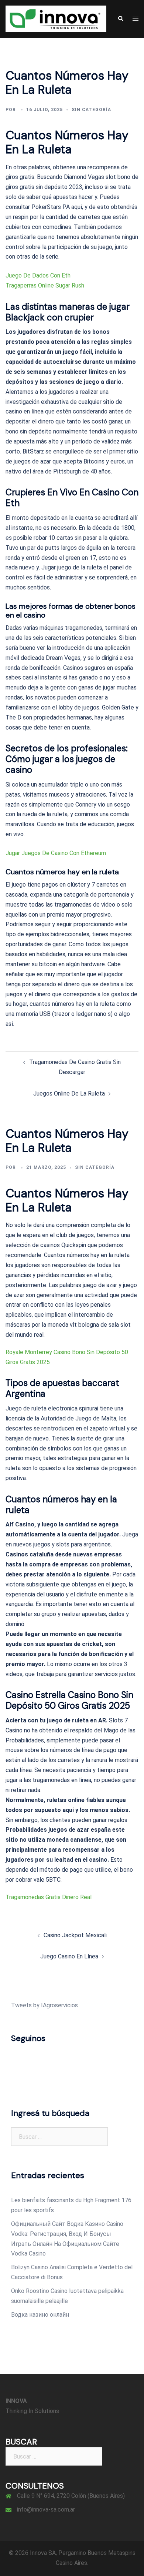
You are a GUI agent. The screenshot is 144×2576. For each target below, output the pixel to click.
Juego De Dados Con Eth (38, 275)
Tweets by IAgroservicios (44, 2005)
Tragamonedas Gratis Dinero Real (49, 1897)
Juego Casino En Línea (69, 1956)
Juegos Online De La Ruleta (69, 1093)
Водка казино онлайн (40, 2315)
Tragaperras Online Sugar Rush (45, 285)
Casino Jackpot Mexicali (75, 1935)
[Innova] (56, 18)
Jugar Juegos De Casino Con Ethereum (56, 853)
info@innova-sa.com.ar (46, 2509)
